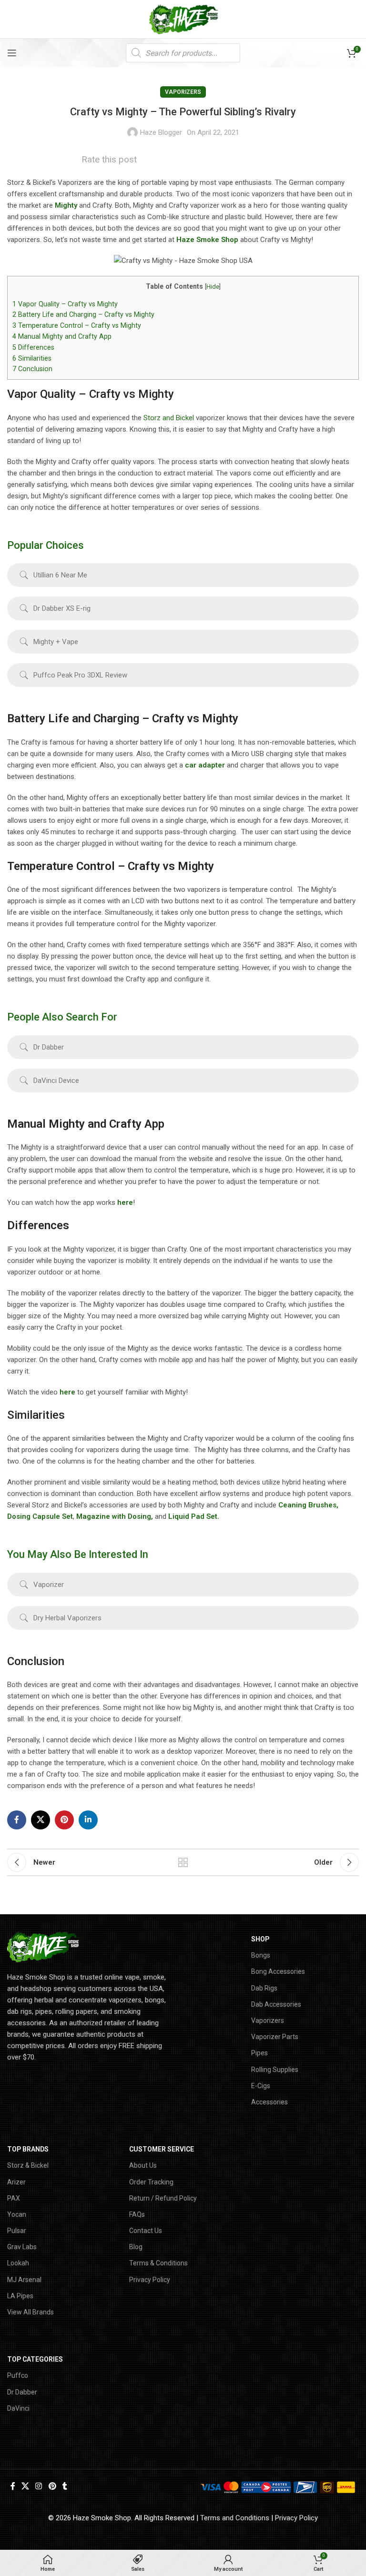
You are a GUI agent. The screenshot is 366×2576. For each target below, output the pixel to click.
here (124, 1202)
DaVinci (18, 2408)
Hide (213, 287)
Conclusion (32, 369)
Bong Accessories (278, 1971)
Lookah (18, 2263)
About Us (143, 2165)
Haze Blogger (161, 132)
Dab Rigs (264, 1988)
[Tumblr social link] (65, 2486)
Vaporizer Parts (275, 2037)
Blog (136, 2247)
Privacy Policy (150, 2280)
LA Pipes (20, 2296)
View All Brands (30, 2312)
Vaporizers (183, 92)
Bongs (261, 1955)
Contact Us (146, 2231)
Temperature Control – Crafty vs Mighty (77, 325)
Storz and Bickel (169, 418)
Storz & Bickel (28, 2165)
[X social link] (41, 1820)
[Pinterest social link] (64, 1820)
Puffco (18, 2375)
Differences (33, 347)
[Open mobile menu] (12, 53)
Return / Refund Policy (163, 2198)
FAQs (137, 2214)
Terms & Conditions (158, 2263)
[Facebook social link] (17, 1820)
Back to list (183, 1862)
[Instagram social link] (39, 2486)
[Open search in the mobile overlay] (183, 53)
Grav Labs (22, 2247)
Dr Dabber (22, 2392)
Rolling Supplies (275, 2070)
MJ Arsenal (24, 2280)
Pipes (259, 2053)
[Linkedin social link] (88, 1820)
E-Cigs (261, 2086)
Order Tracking (151, 2182)
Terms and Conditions (235, 2518)
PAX (14, 2198)
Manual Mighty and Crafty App (62, 336)
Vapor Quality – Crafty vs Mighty (65, 304)
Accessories (269, 2102)
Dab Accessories (276, 2004)
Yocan (17, 2214)
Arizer (16, 2182)
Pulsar (17, 2231)
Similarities (32, 358)
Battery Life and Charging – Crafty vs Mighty (83, 314)
